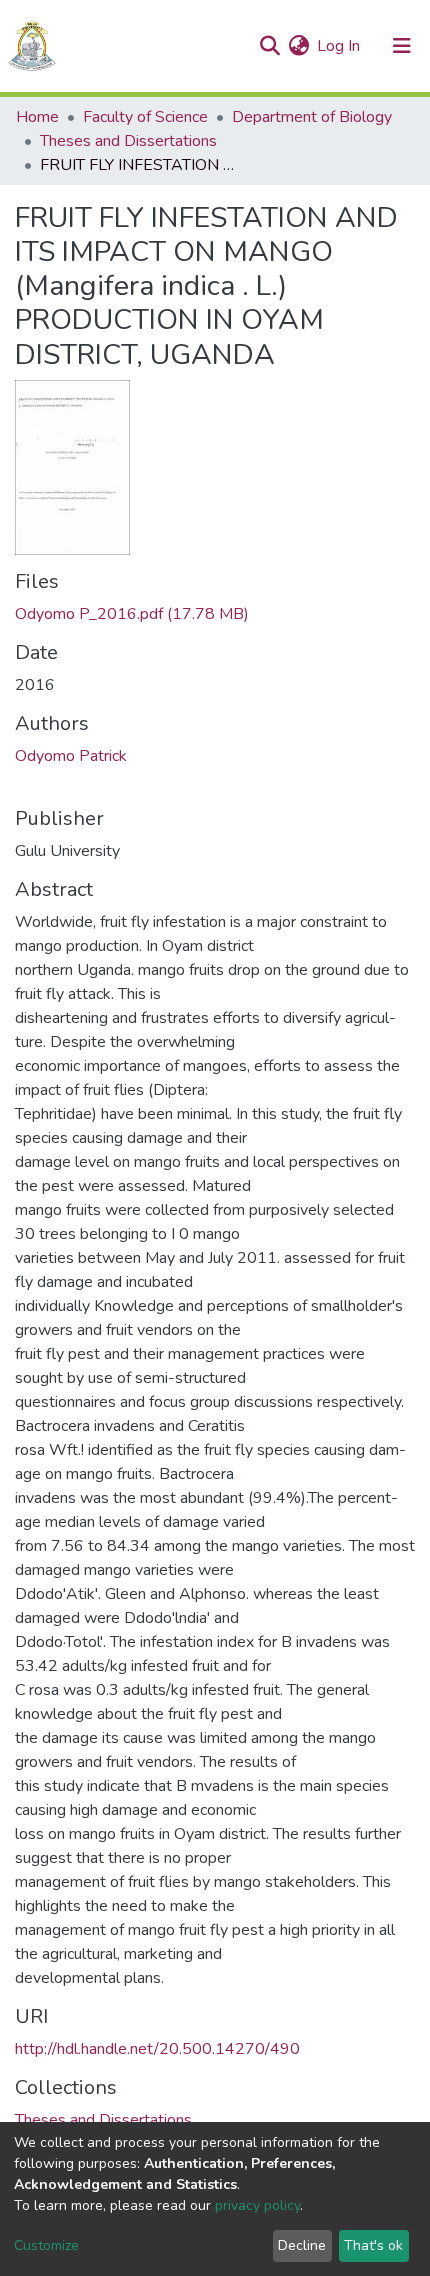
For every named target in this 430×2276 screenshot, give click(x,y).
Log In (339, 46)
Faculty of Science (145, 117)
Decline (302, 2245)
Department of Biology (312, 117)
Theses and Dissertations (128, 141)
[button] (298, 46)
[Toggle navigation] (402, 46)
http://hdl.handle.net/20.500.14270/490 (157, 2049)
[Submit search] (269, 46)
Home (37, 117)
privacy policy (257, 2205)
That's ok (373, 2245)
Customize (46, 2245)
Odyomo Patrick (71, 756)
